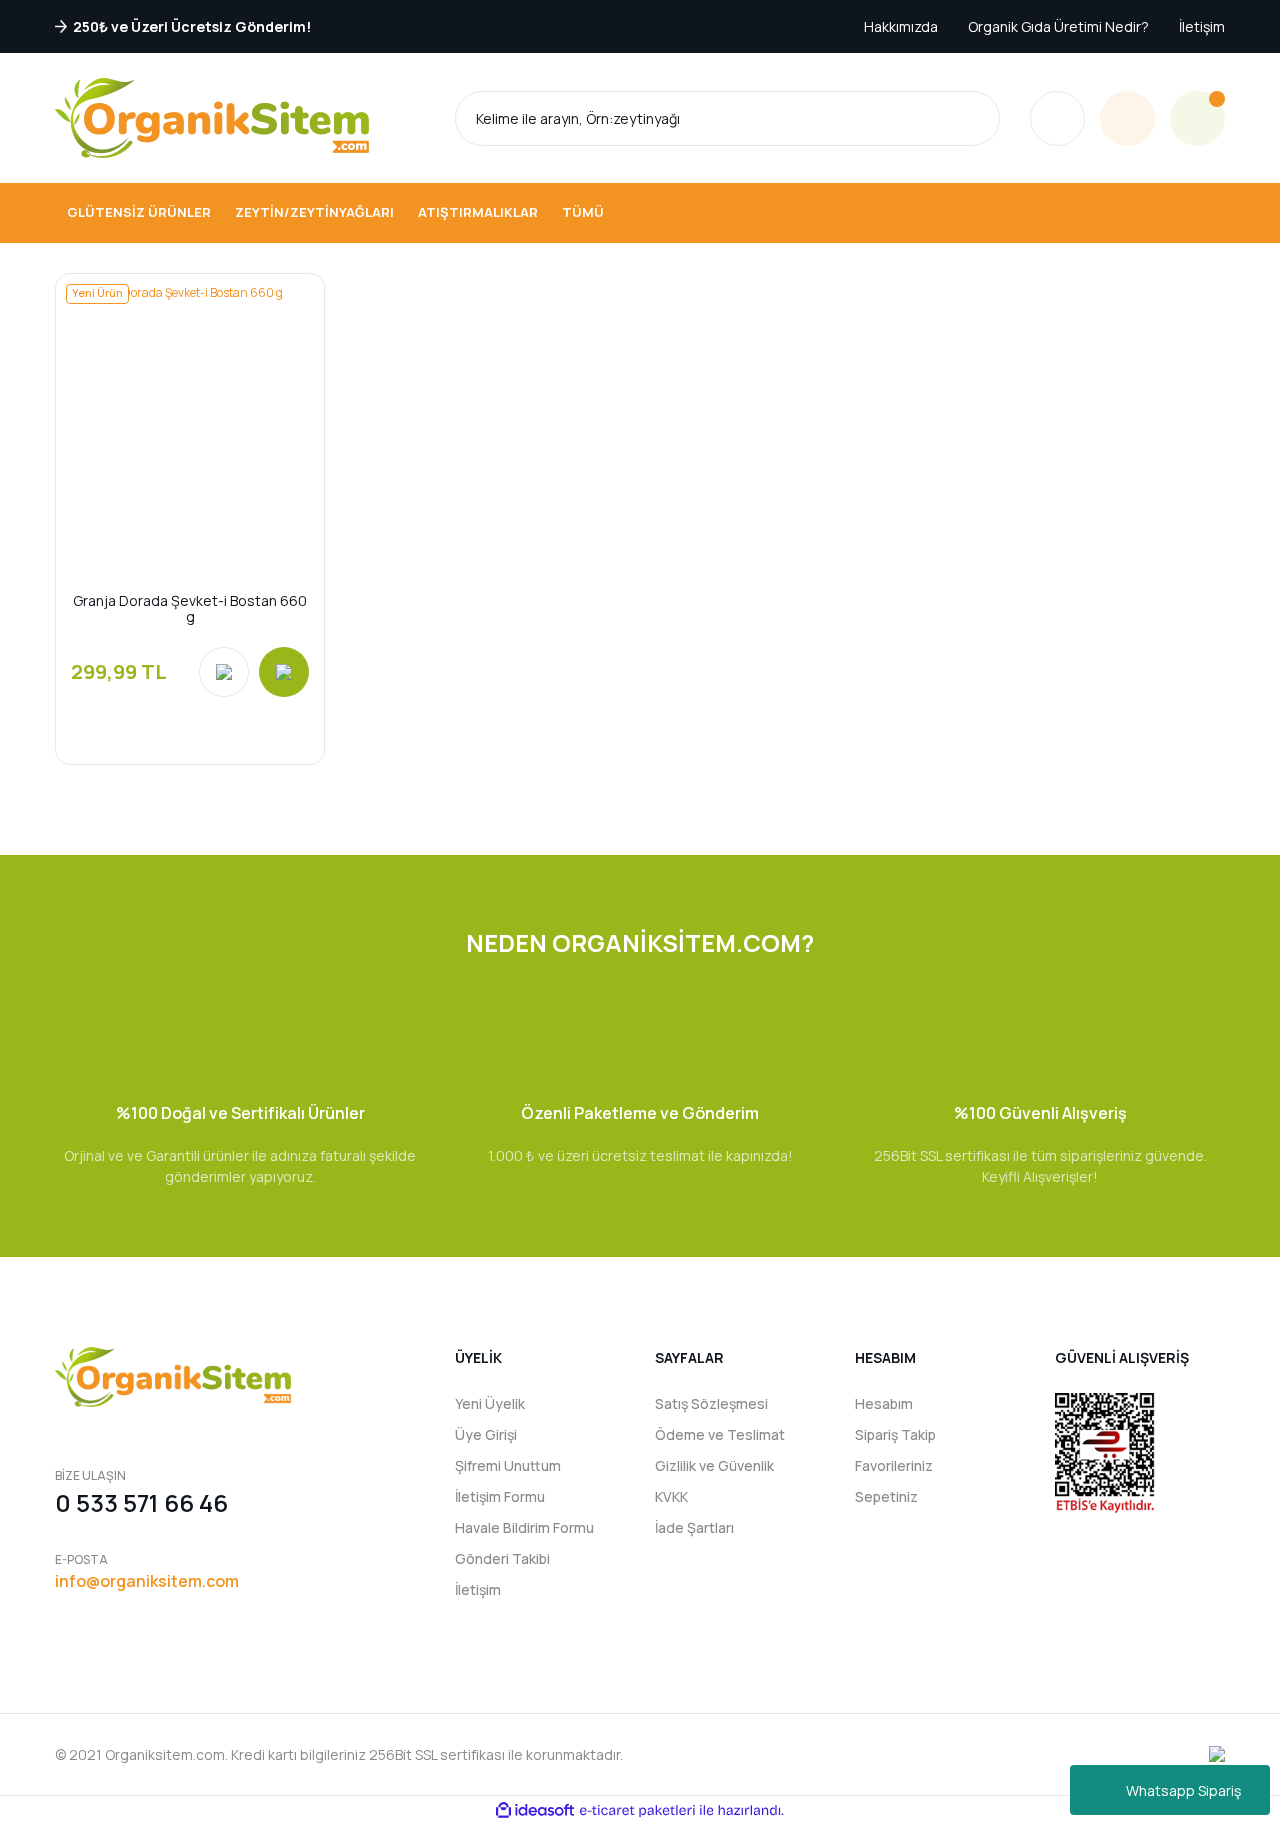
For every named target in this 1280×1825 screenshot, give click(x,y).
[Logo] (212, 118)
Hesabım (884, 1403)
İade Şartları (694, 1527)
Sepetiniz (886, 1496)
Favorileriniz (894, 1465)
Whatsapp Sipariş (1183, 1790)
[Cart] (1197, 118)
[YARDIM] (1057, 118)
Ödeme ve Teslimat (720, 1434)
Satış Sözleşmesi (711, 1403)
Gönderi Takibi (502, 1558)
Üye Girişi (486, 1434)
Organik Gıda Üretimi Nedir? (1058, 26)
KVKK (671, 1496)
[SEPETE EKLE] (284, 672)
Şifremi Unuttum (508, 1465)
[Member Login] (1127, 118)
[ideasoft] (535, 1810)
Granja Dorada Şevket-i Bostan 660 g (190, 609)
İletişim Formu (500, 1496)
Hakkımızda (901, 26)
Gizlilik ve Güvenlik (714, 1465)
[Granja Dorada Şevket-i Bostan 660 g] (190, 408)
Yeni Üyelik (490, 1403)
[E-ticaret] (637, 1810)
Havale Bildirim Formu (524, 1527)
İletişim (1202, 26)
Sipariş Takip (895, 1434)
